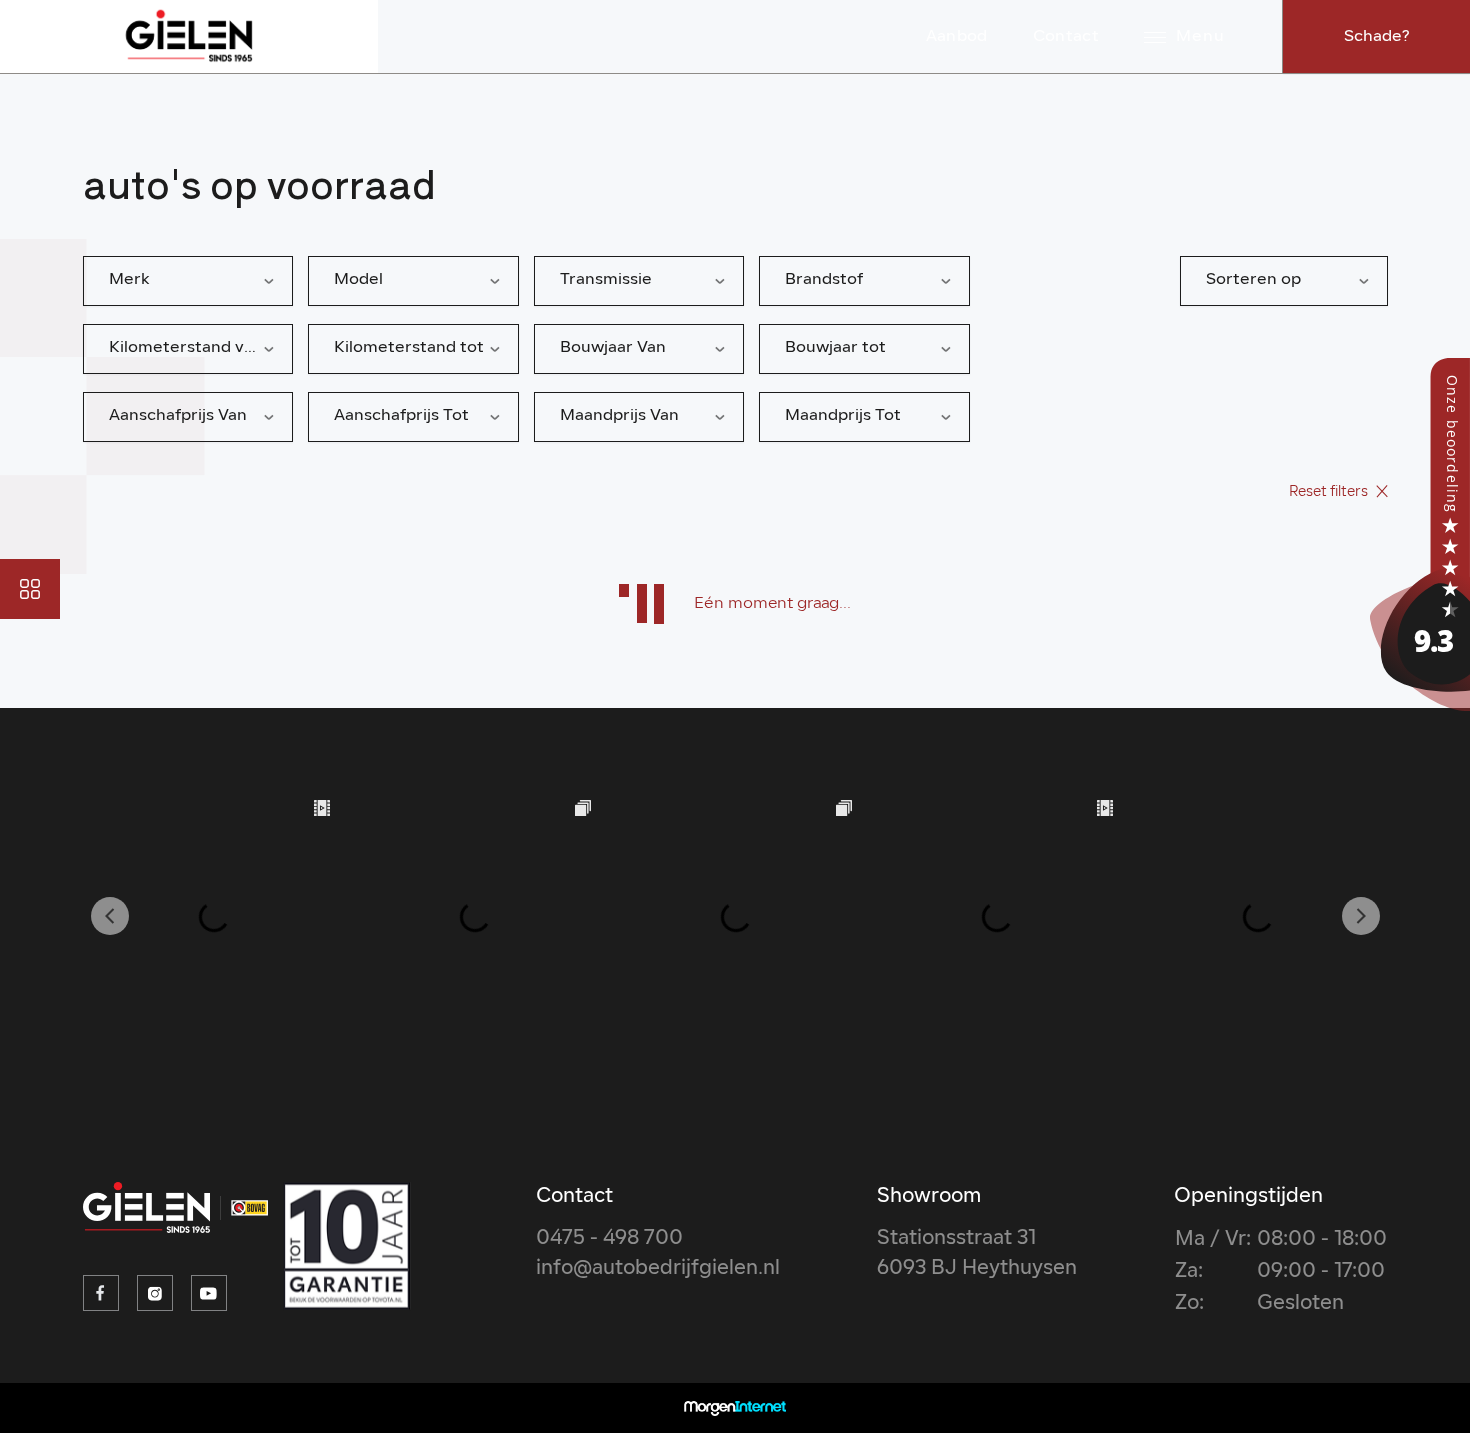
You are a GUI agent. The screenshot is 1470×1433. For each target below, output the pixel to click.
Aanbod (957, 37)
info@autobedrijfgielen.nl (658, 1269)
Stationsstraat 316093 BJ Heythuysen (977, 1254)
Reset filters (1330, 492)
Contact (1066, 37)
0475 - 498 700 (609, 1239)
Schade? (1376, 37)
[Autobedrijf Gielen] (1420, 535)
